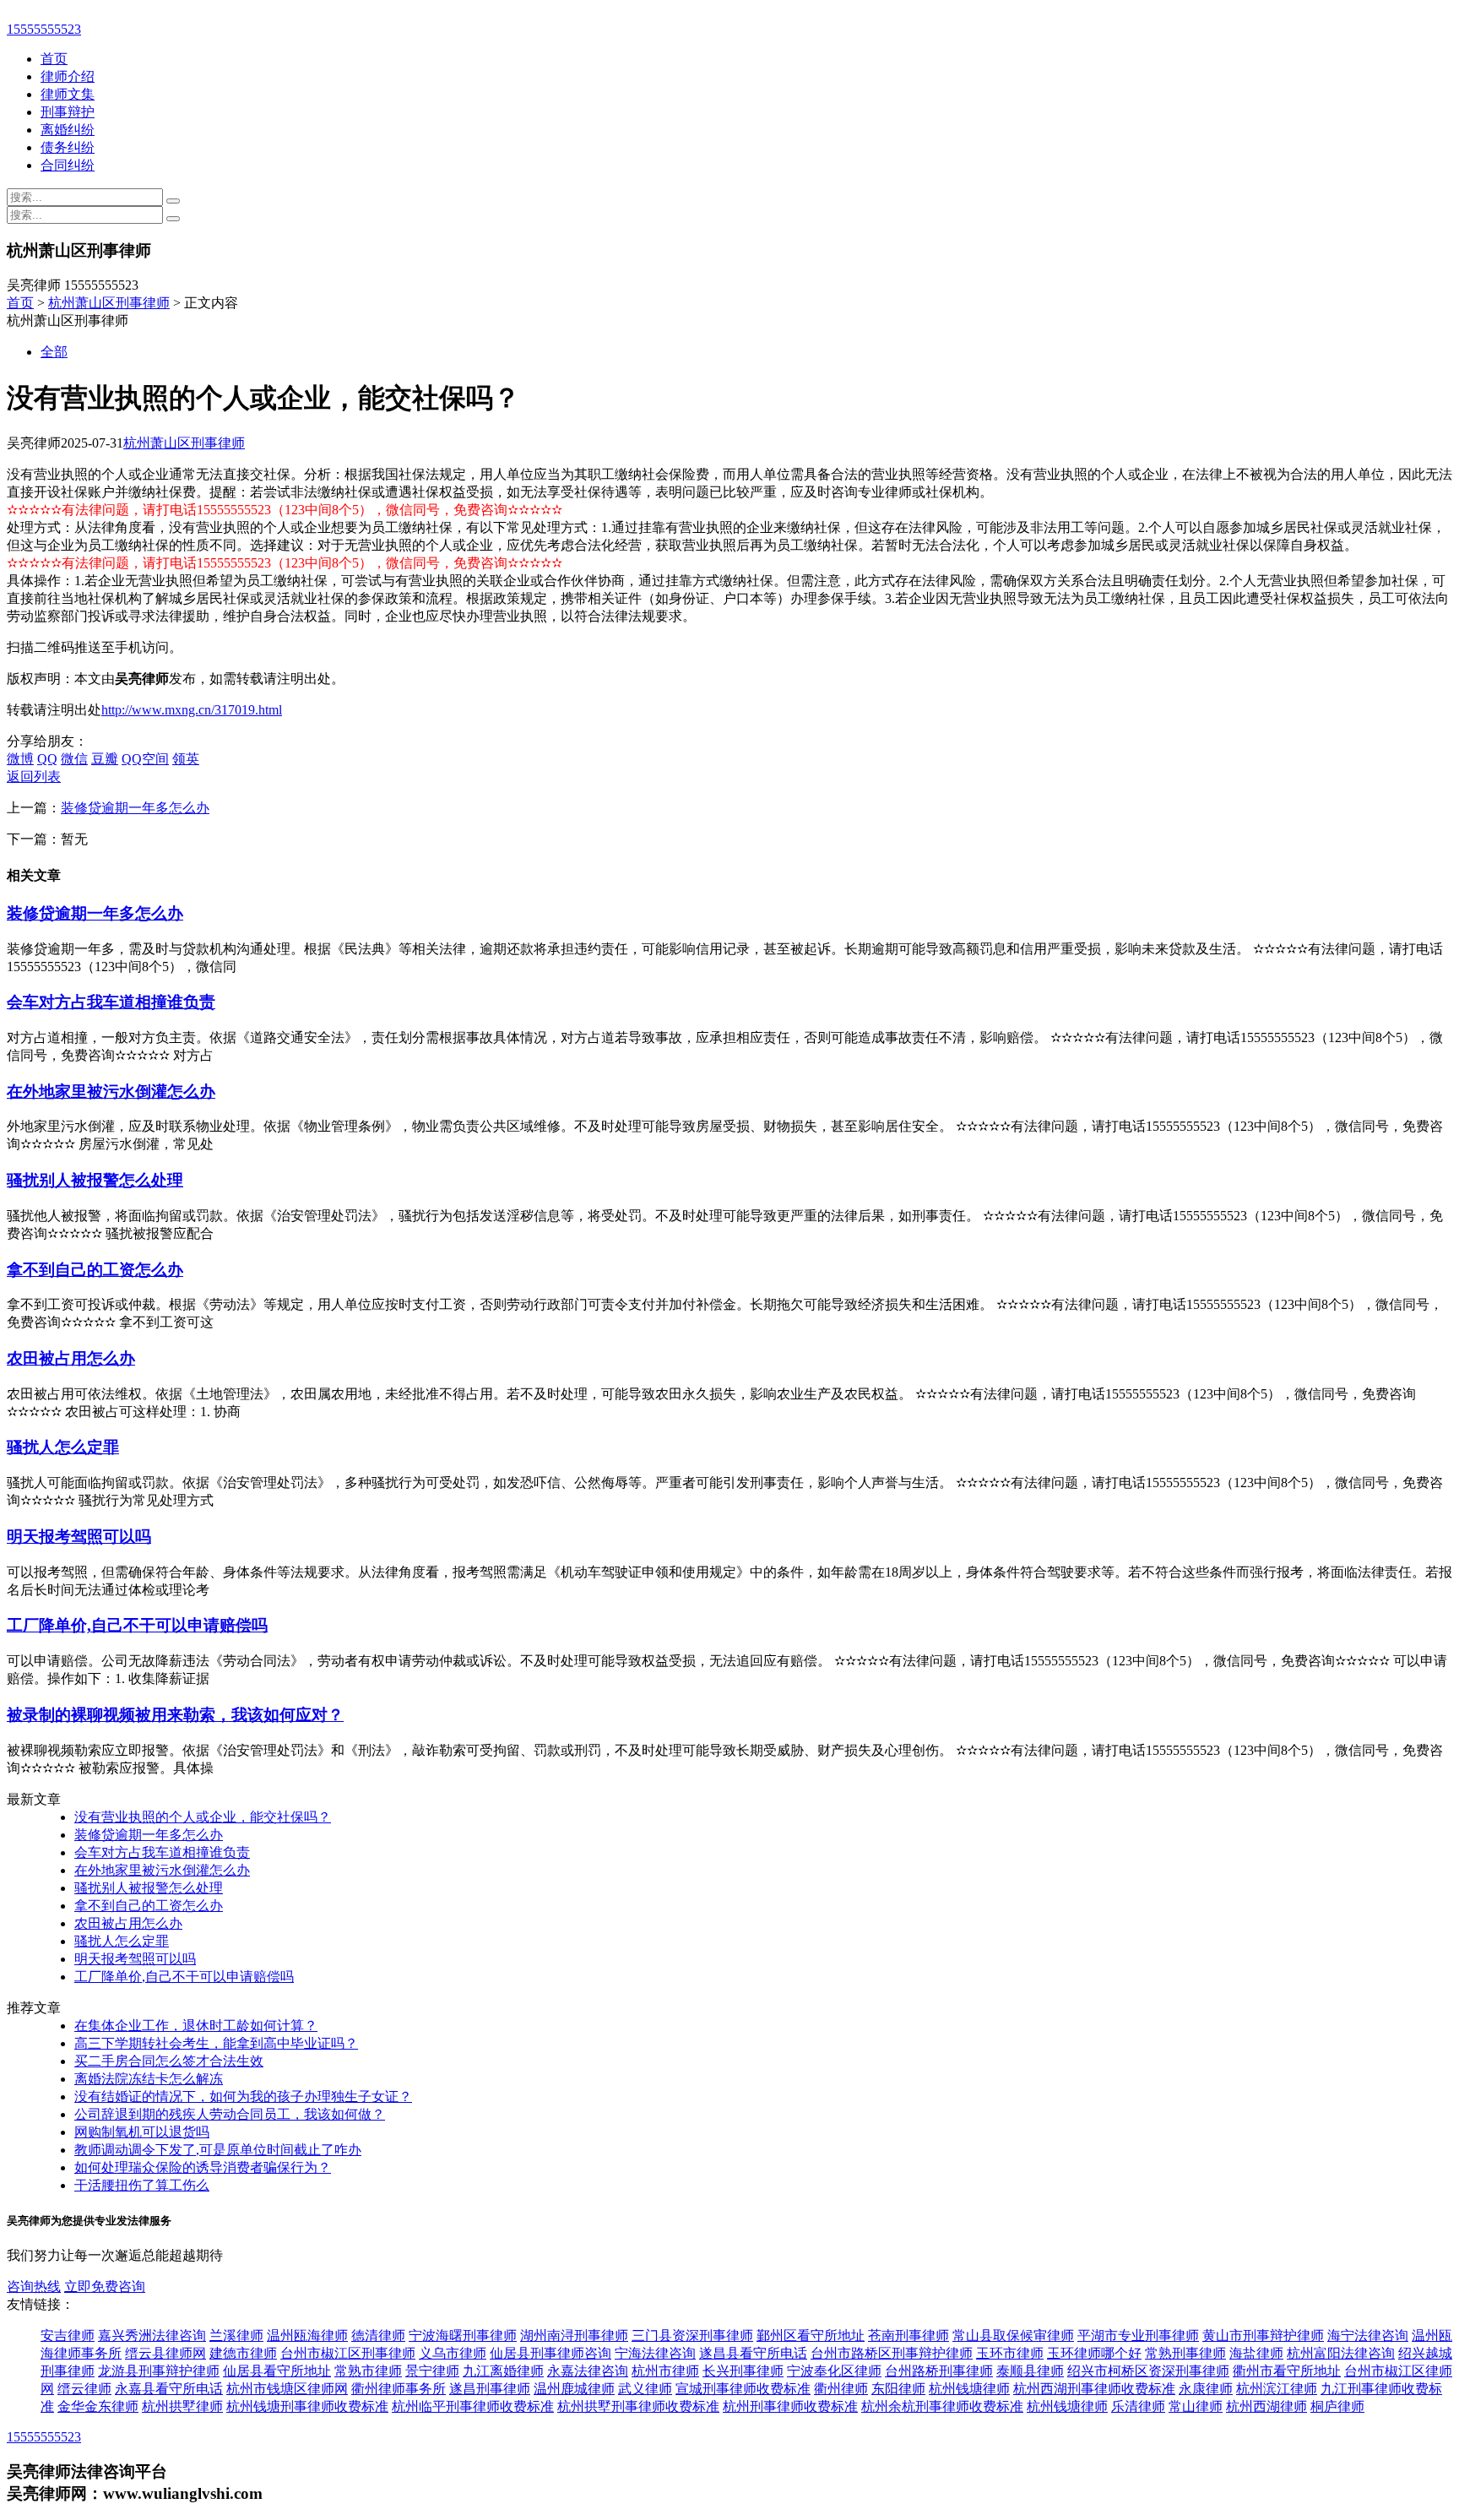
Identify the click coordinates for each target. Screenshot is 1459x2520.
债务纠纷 (68, 147)
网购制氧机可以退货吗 (142, 2132)
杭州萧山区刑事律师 (109, 303)
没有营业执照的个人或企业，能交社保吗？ (203, 1817)
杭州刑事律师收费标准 (790, 2406)
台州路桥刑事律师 (939, 2371)
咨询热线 (34, 2286)
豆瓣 (105, 759)
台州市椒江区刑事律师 (348, 2353)
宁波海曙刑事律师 (463, 2335)
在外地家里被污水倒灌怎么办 (111, 1092)
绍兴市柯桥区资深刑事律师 (1148, 2371)
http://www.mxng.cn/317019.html (192, 710)
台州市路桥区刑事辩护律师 (892, 2353)
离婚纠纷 (68, 130)
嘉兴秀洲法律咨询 (152, 2335)
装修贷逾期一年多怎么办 (135, 808)
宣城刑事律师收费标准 (743, 2389)
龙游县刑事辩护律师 (159, 2371)
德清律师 (378, 2335)
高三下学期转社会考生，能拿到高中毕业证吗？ (216, 2043)
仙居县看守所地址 (277, 2371)
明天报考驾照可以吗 (79, 1537)
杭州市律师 (665, 2371)
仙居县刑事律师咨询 (551, 2353)
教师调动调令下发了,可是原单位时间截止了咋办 (218, 2150)
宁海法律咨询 (655, 2353)
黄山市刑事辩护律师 (1263, 2335)
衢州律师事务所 (399, 2389)
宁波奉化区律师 (834, 2371)
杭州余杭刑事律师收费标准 (942, 2406)
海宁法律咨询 (1368, 2335)
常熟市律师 (368, 2371)
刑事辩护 (68, 112)
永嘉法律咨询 (588, 2371)
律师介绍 (68, 76)
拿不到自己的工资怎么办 (95, 1270)
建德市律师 (243, 2353)
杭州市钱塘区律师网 (287, 2389)
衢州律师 (841, 2389)
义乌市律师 (453, 2353)
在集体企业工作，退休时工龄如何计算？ (196, 2026)
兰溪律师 (236, 2335)
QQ (47, 759)
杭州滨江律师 (1277, 2389)
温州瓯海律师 (307, 2335)
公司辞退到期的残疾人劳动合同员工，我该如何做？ (230, 2114)
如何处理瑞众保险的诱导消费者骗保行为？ (203, 2167)
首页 (54, 59)
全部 (54, 352)
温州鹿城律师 (574, 2389)
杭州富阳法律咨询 (1341, 2353)
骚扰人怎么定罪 (63, 1447)
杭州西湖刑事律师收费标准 (1094, 2389)
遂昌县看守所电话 (753, 2353)
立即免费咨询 (105, 2286)
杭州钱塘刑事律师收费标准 (307, 2406)
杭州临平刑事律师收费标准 (473, 2406)
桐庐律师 (1337, 2406)
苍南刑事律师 (908, 2335)
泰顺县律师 (1030, 2371)
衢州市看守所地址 (1287, 2371)
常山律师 (1196, 2406)
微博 (20, 759)
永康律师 (1206, 2389)
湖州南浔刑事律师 (574, 2335)
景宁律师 (432, 2371)
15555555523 (44, 29)
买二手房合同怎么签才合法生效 (169, 2061)
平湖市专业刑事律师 (1138, 2335)
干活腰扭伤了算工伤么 (142, 2185)
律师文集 (68, 94)
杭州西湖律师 (1266, 2406)
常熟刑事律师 (1185, 2353)
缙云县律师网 (165, 2353)
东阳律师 (898, 2389)
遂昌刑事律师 (490, 2389)
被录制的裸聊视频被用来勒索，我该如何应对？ (175, 1715)
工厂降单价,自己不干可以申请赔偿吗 (137, 1625)
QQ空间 (145, 759)
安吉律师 (68, 2335)
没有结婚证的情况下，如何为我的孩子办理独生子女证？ (243, 2096)
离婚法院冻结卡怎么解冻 (149, 2079)
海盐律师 (1256, 2353)
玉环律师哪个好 (1094, 2353)
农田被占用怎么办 (71, 1358)
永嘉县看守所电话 (169, 2389)
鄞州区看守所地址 (811, 2335)
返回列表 (34, 777)
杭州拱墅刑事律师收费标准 (638, 2406)
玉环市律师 (1010, 2353)
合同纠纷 (68, 165)
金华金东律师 (98, 2406)
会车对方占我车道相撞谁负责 (111, 1002)
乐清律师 (1138, 2406)
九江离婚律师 (503, 2371)
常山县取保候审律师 (1013, 2335)
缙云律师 (84, 2389)
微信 (74, 759)
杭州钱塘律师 (969, 2389)
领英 (186, 759)
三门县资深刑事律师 (692, 2335)
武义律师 (645, 2389)
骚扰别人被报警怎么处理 (95, 1180)
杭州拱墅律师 (182, 2406)
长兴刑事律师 (743, 2371)
